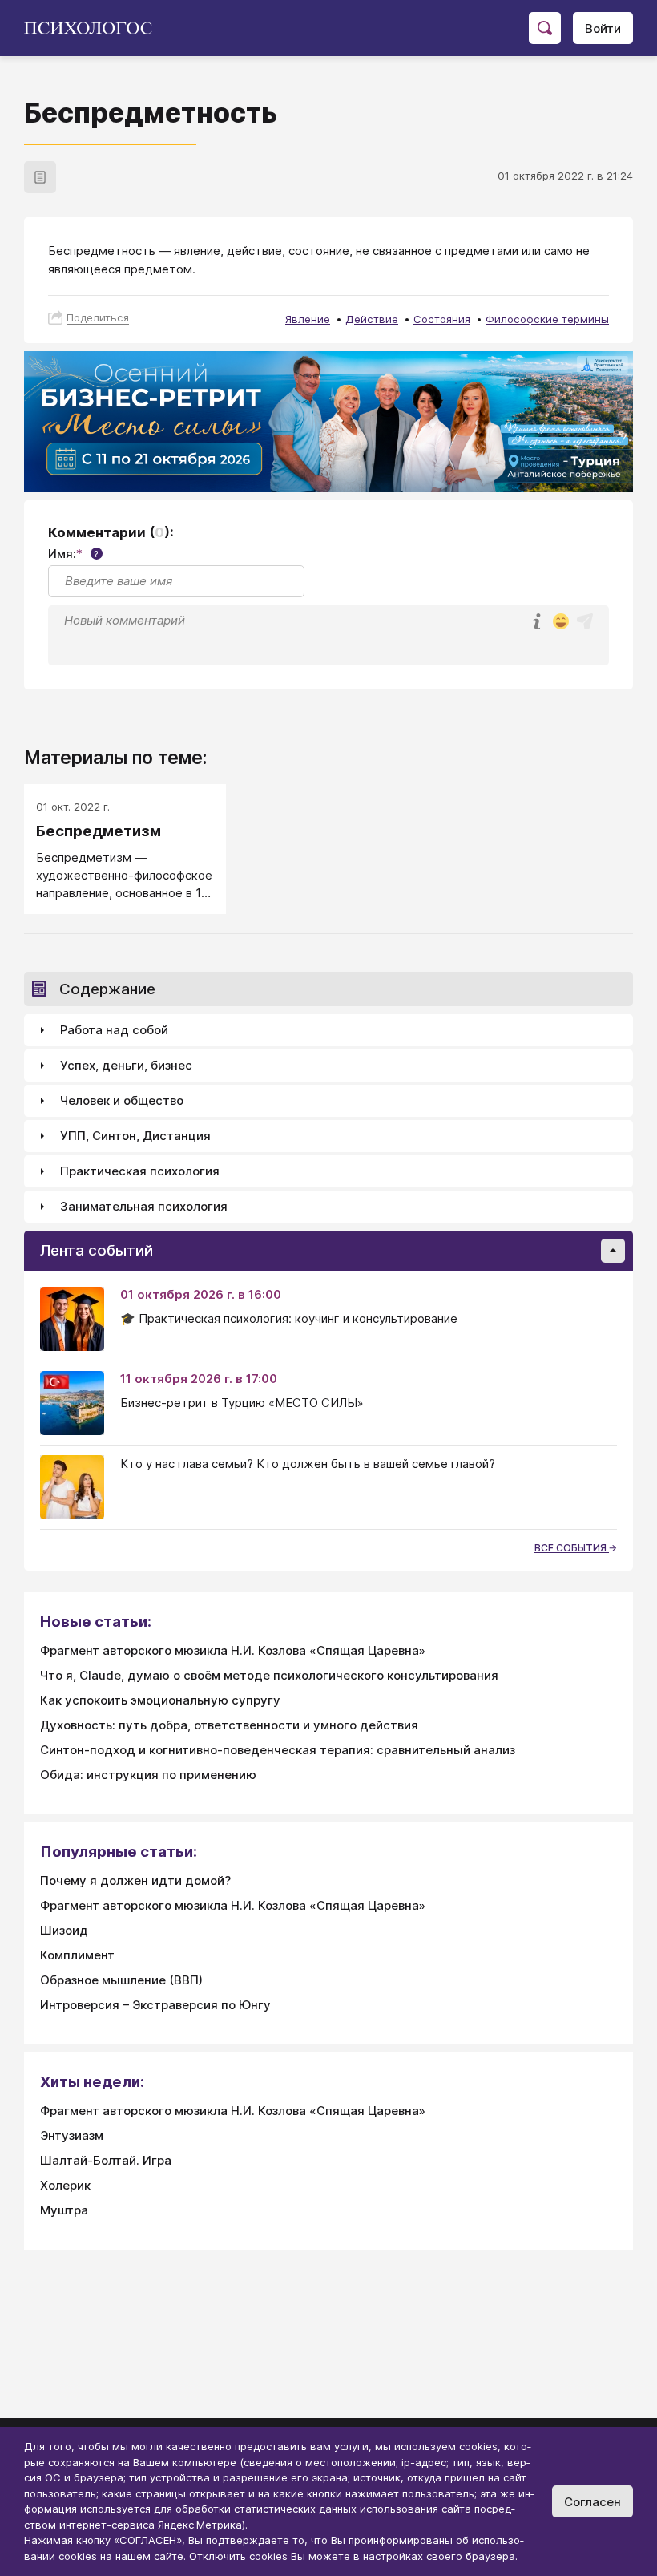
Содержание (107, 989)
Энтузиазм (72, 2135)
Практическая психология (140, 1171)
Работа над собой (114, 1030)
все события (572, 1548)
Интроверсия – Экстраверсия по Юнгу (155, 2005)
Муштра (64, 2210)
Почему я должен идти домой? (135, 1880)
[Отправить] (585, 621)
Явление (308, 319)
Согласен (593, 2502)
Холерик (65, 2185)
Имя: (73, 554)
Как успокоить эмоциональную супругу (160, 1700)
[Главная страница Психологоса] (94, 28)
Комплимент (77, 1955)
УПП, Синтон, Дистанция (135, 1136)
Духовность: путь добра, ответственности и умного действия (229, 1725)
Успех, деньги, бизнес (126, 1065)
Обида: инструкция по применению (148, 1775)
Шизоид (64, 1930)
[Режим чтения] (40, 177)
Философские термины (547, 319)
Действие (372, 319)
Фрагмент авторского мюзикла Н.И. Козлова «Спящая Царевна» (233, 1650)
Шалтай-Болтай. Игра (106, 2160)
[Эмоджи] (561, 623)
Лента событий (97, 1250)
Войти (603, 28)
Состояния (442, 319)
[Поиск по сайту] (545, 28)
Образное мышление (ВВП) (121, 1980)
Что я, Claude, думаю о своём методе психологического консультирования (269, 1675)
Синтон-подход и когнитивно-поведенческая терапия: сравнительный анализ (278, 1750)
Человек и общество (122, 1100)
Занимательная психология (144, 1206)
